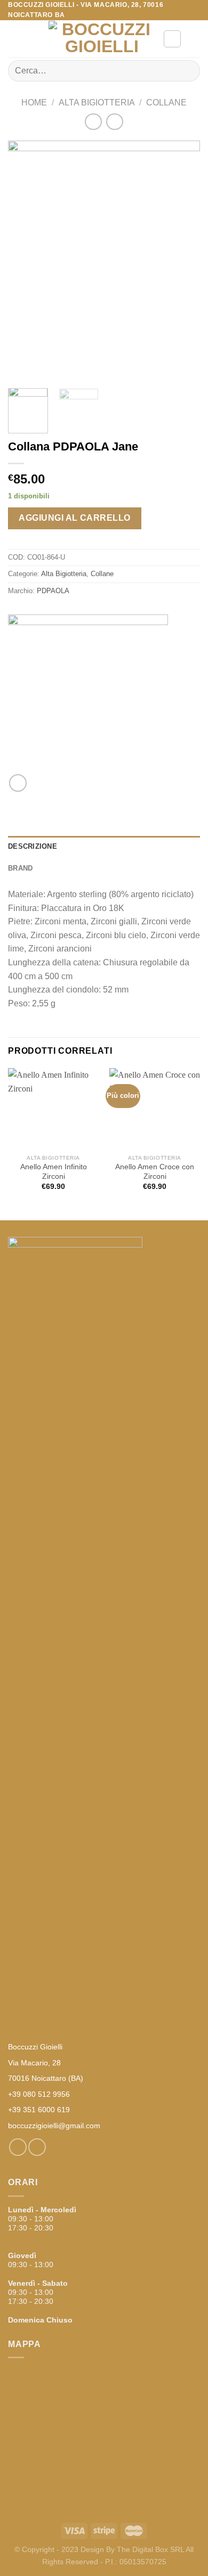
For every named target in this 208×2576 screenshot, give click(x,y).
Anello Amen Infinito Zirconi (54, 1172)
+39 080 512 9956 (39, 2094)
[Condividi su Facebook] (18, 783)
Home (34, 102)
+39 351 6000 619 (39, 2110)
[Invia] (187, 71)
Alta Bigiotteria (97, 102)
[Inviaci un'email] (37, 2147)
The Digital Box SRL (150, 2549)
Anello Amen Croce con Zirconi (155, 1172)
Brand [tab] (20, 868)
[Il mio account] (172, 39)
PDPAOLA (53, 591)
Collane (166, 102)
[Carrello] (195, 39)
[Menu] (14, 39)
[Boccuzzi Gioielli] (102, 39)
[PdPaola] (88, 694)
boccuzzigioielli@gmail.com (54, 2126)
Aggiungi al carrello (75, 518)
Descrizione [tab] (33, 846)
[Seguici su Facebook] (18, 2147)
